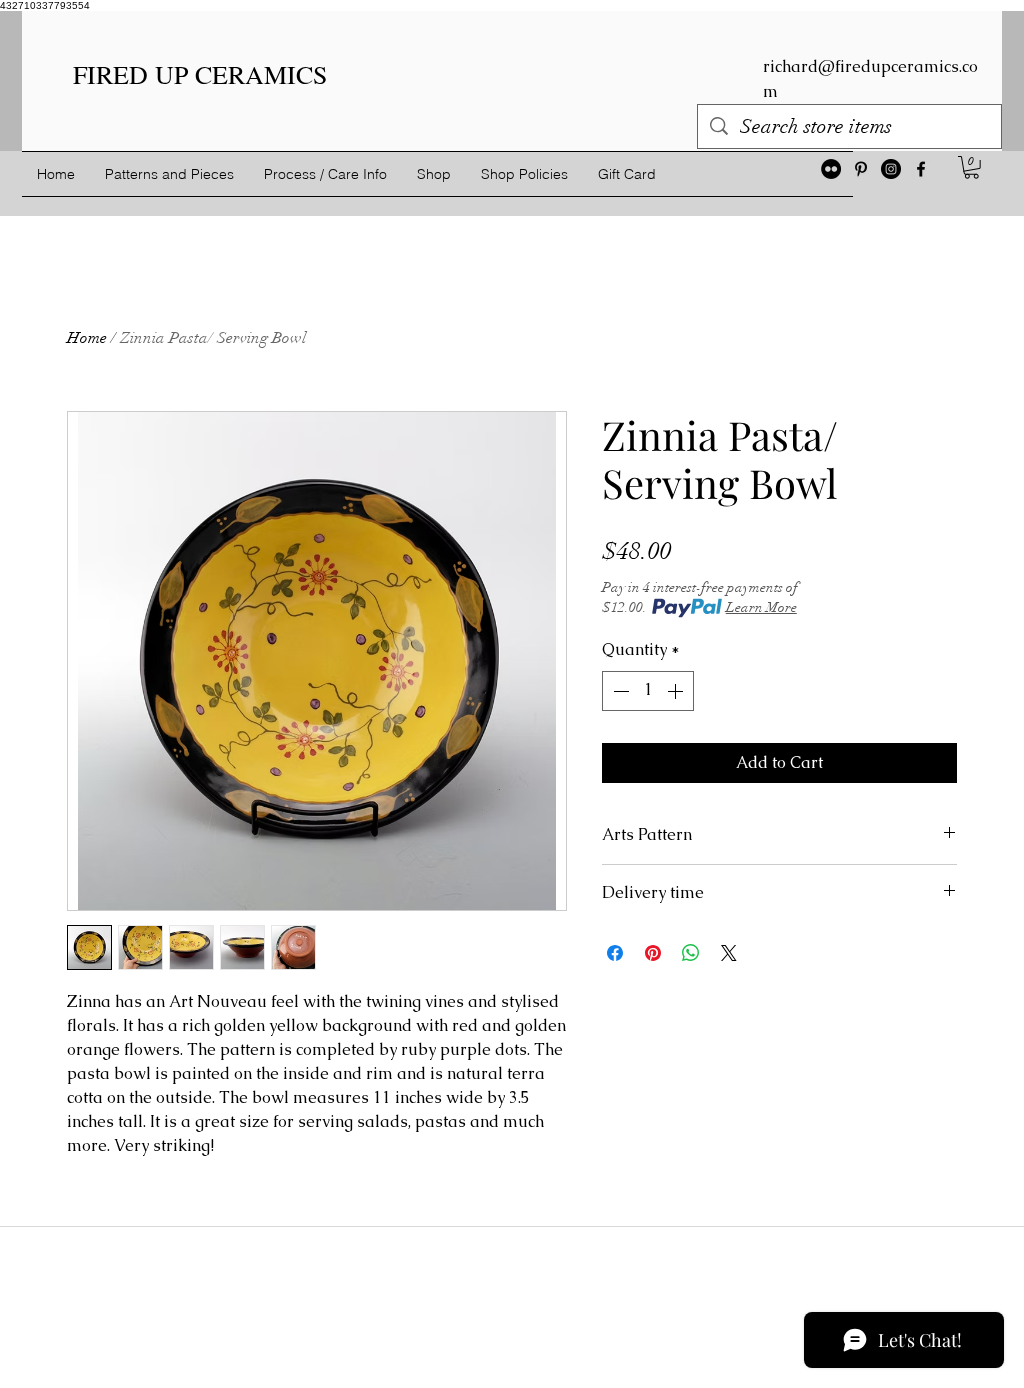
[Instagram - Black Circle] (891, 169)
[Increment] (677, 691)
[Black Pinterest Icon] (861, 169)
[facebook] (921, 169)
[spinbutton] (648, 691)
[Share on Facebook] (615, 953)
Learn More (761, 607)
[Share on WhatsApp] (691, 953)
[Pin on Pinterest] (653, 953)
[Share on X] (729, 953)
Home (87, 338)
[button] (971, 167)
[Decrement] (619, 691)
